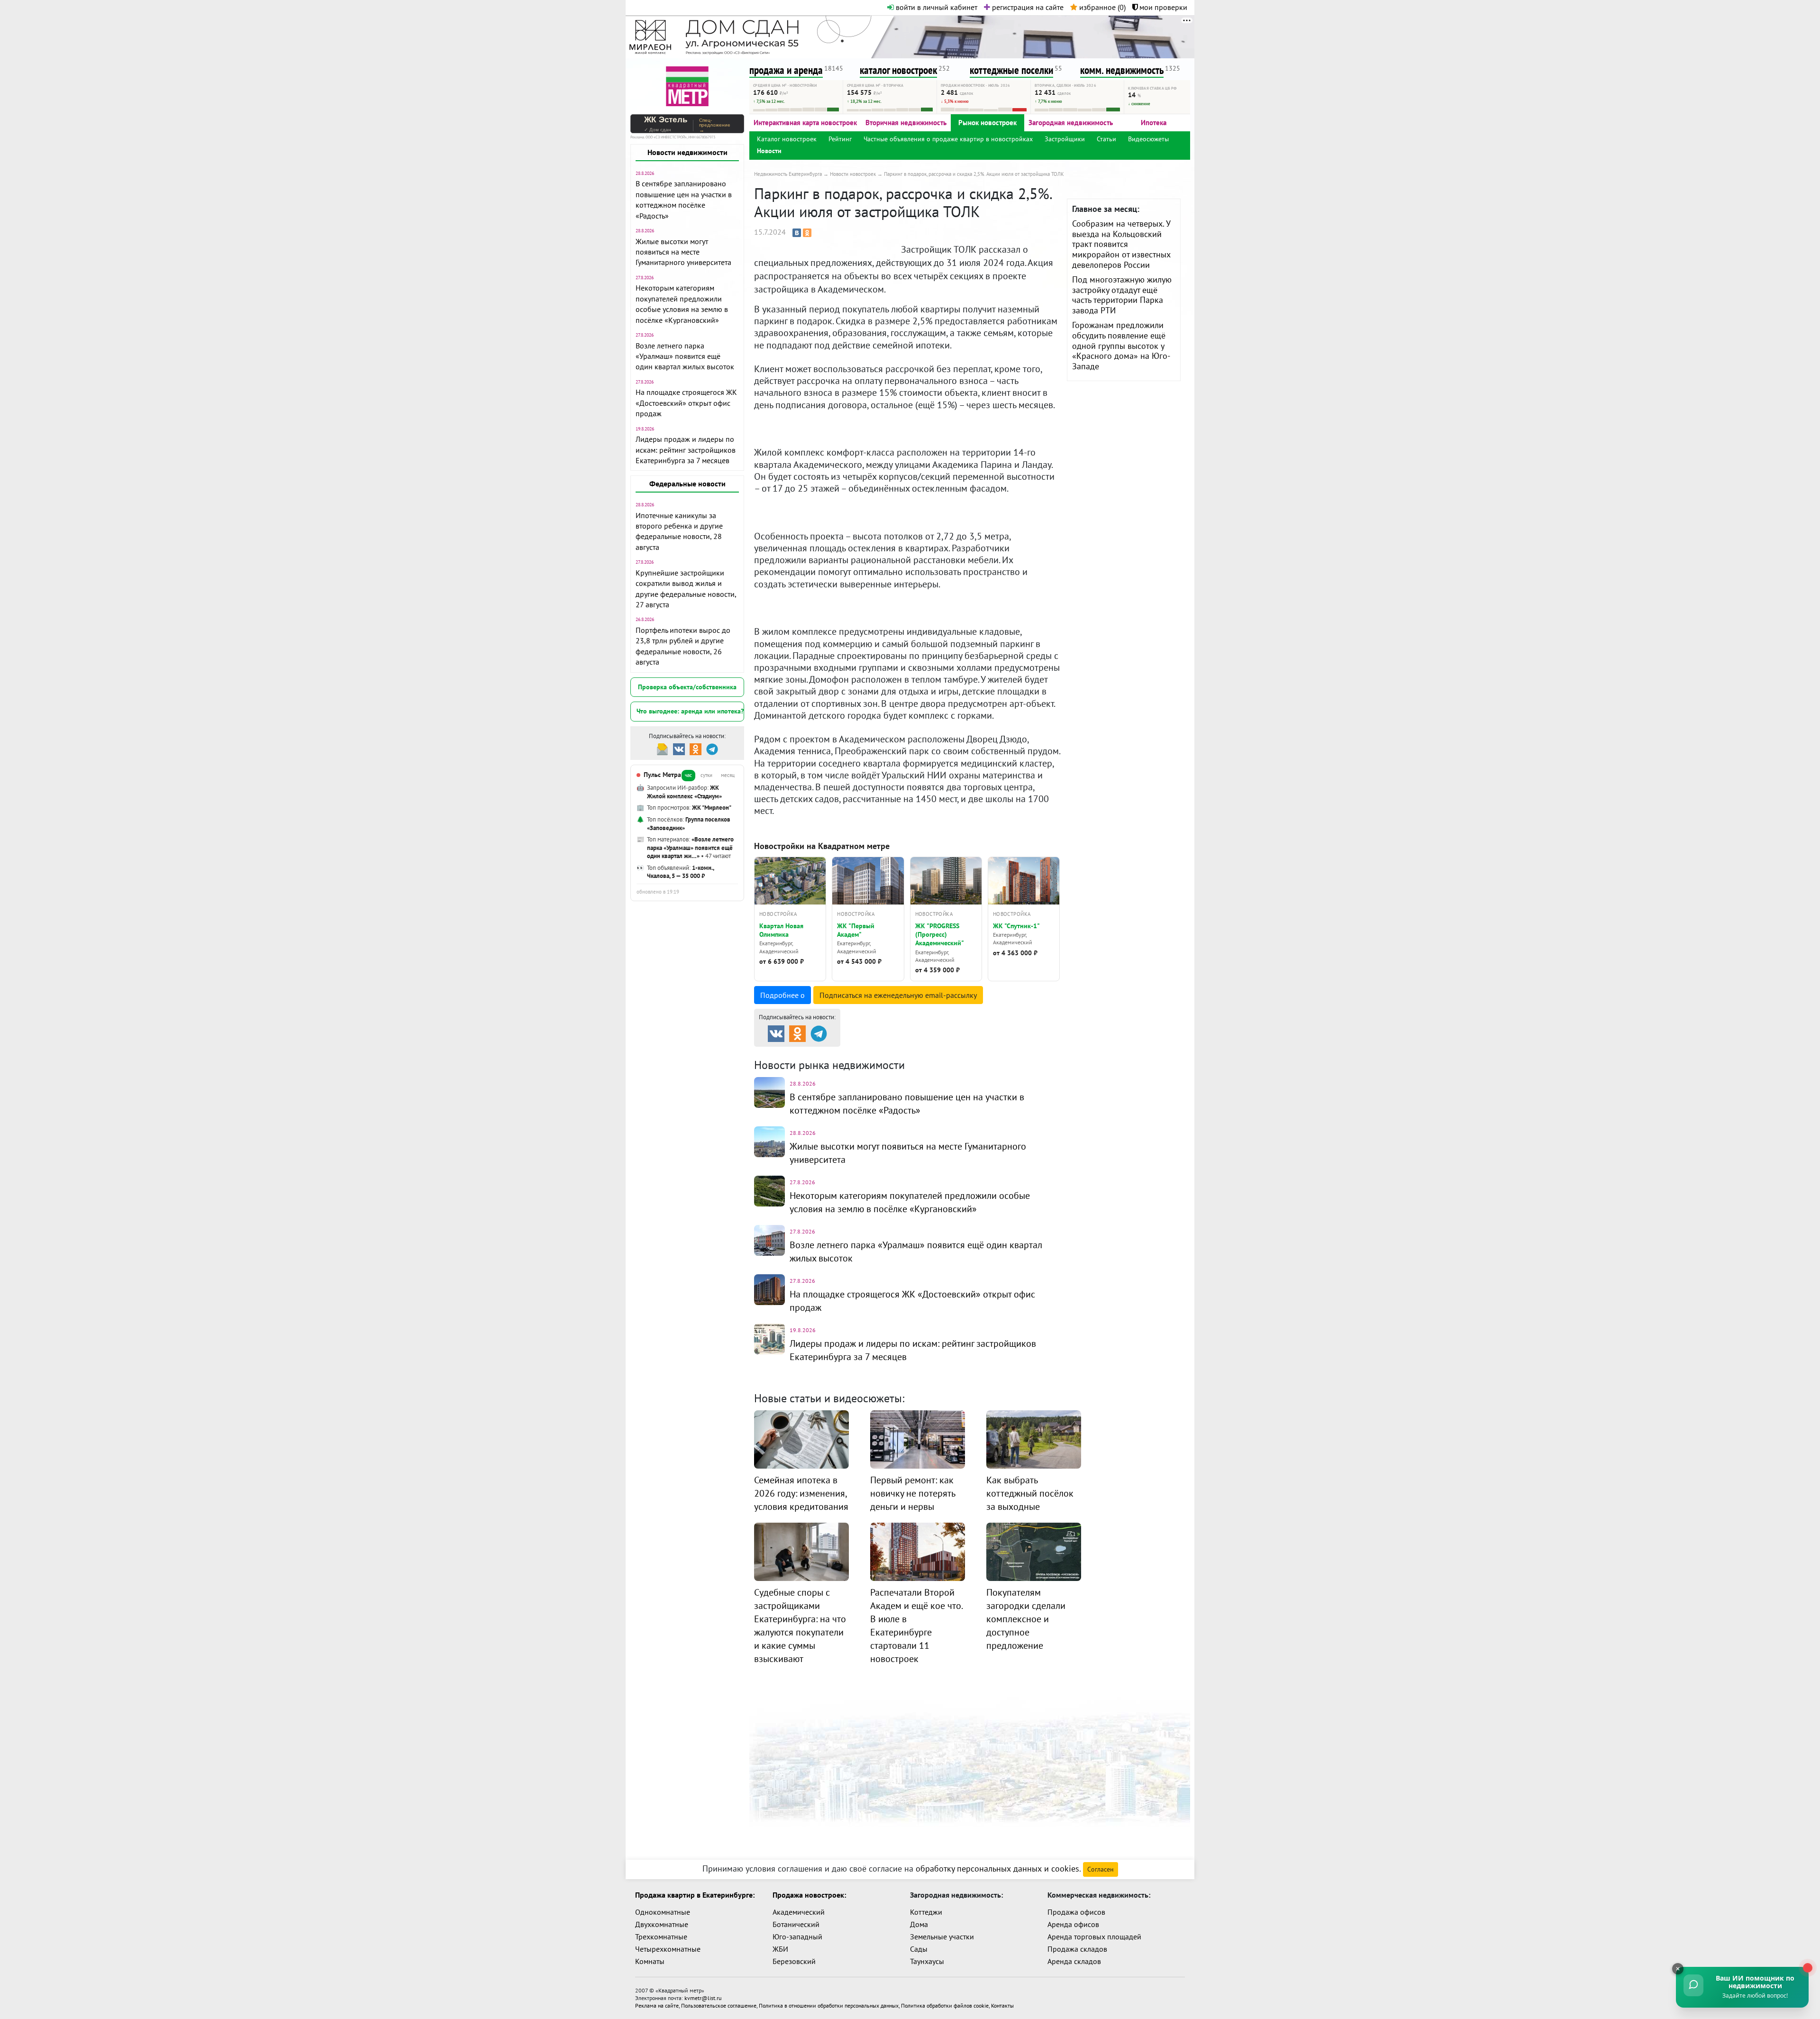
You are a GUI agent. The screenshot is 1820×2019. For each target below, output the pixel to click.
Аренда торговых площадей (1094, 1937)
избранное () (1101, 7)
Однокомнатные (663, 1912)
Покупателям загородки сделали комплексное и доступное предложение (1026, 1619)
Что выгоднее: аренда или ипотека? (690, 711)
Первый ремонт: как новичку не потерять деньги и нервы (913, 1493)
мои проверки (1162, 7)
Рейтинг (840, 139)
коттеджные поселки (1011, 70)
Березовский (794, 1961)
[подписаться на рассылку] (662, 748)
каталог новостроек (898, 70)
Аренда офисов (1073, 1924)
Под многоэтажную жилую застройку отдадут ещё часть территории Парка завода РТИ (1122, 295)
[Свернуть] (1678, 1969)
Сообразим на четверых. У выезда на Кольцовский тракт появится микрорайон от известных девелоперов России (1121, 244)
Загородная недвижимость (1071, 123)
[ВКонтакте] (797, 233)
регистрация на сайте (1027, 7)
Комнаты (650, 1961)
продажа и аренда (786, 70)
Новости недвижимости (687, 152)
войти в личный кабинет (936, 7)
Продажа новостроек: (809, 1895)
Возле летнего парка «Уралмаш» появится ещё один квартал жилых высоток (685, 356)
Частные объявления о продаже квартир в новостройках (948, 139)
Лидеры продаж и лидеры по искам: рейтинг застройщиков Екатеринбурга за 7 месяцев (686, 450)
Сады (919, 1949)
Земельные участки (942, 1937)
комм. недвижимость (1122, 70)
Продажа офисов (1076, 1912)
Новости (769, 151)
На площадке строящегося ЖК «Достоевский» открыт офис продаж (686, 403)
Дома (919, 1924)
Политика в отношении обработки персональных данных (829, 2005)
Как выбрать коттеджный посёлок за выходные (1030, 1493)
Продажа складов (1077, 1949)
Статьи (1106, 139)
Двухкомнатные (662, 1924)
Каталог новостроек (787, 139)
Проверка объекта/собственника (687, 687)
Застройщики (1065, 139)
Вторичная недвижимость (906, 123)
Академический (799, 1912)
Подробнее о (783, 995)
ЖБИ (780, 1949)
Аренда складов (1074, 1961)
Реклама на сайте (657, 2005)
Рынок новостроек (987, 123)
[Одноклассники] (807, 233)
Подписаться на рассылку (898, 995)
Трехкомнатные (661, 1937)
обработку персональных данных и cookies (997, 1868)
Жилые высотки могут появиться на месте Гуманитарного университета (683, 252)
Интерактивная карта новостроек (805, 123)
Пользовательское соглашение (719, 2005)
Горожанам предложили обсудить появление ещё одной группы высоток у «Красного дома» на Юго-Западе (1121, 345)
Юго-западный (797, 1937)
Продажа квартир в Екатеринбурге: (695, 1895)
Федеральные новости (687, 484)
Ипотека (1154, 123)
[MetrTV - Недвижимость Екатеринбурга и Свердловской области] (687, 85)
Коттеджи (926, 1912)
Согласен (1101, 1869)
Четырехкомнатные (668, 1949)
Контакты (1002, 2005)
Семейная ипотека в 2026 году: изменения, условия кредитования (801, 1493)
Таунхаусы (927, 1961)
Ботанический (796, 1924)
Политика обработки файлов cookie (945, 2005)
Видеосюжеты (1148, 139)
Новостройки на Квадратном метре (822, 846)
